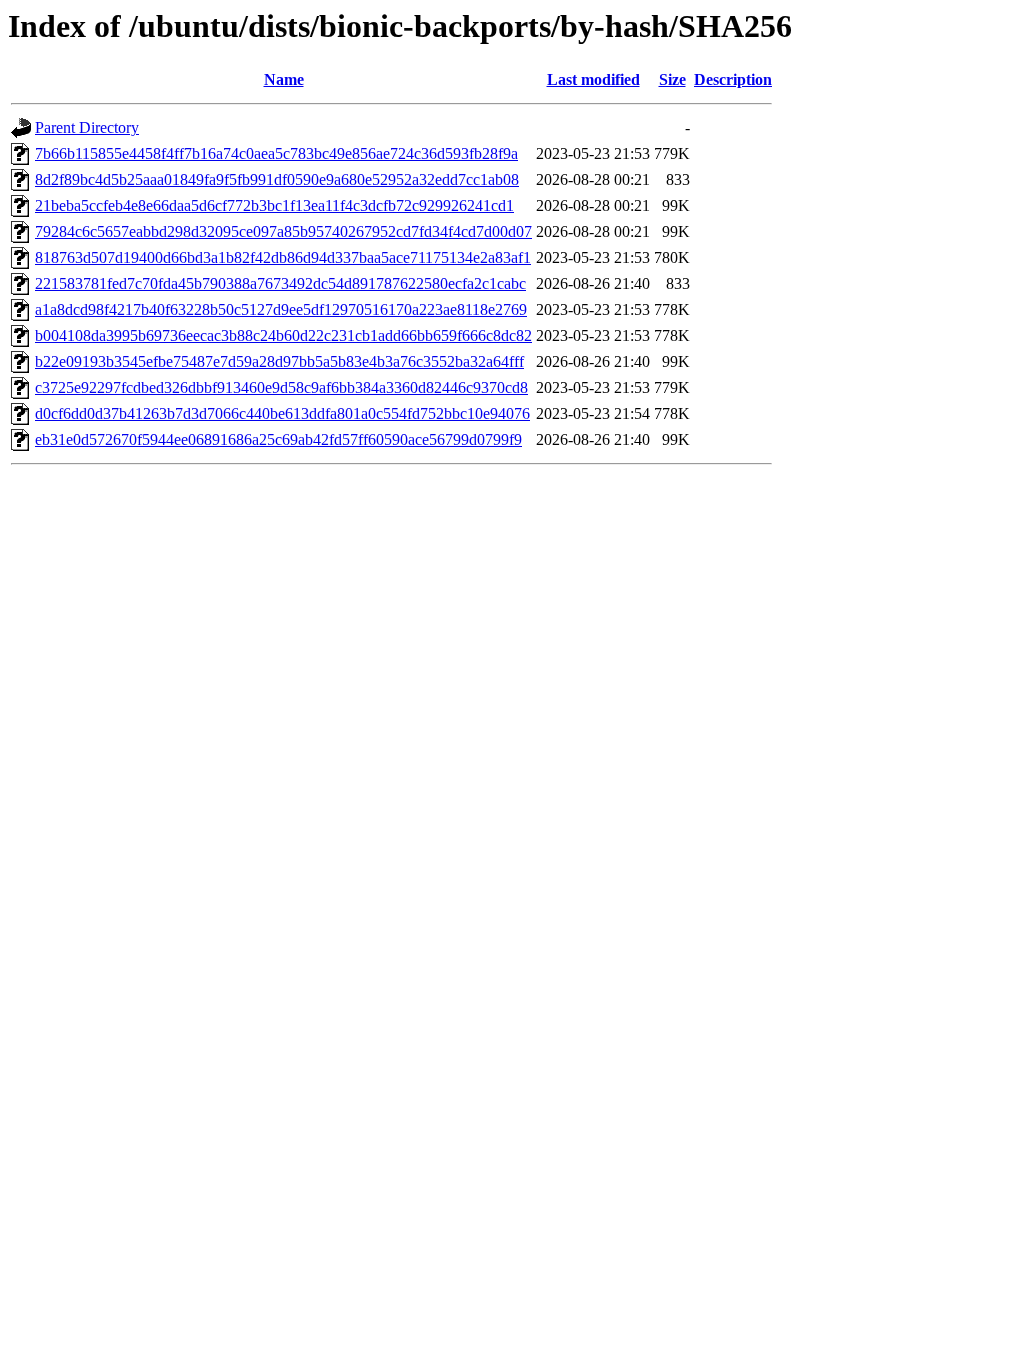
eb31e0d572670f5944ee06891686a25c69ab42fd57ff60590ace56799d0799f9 (278, 439)
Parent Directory (87, 127)
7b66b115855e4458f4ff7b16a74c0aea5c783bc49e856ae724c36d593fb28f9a (276, 153)
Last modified (593, 79)
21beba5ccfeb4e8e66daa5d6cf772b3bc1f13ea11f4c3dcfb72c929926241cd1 (274, 205)
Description (733, 79)
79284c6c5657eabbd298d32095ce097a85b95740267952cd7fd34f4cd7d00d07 (283, 231)
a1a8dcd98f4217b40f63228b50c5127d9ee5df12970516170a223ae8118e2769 (281, 309)
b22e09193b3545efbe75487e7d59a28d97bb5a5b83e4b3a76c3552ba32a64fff (279, 361)
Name (284, 79)
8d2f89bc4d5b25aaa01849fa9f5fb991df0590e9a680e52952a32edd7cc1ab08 (277, 179)
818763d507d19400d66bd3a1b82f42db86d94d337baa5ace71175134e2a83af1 (283, 257)
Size (672, 79)
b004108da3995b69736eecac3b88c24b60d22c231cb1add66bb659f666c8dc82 (283, 335)
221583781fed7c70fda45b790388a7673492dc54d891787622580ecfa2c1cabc (280, 283)
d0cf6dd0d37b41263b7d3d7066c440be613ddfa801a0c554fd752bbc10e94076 (282, 413)
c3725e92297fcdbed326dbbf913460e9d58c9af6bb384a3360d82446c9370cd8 (281, 387)
